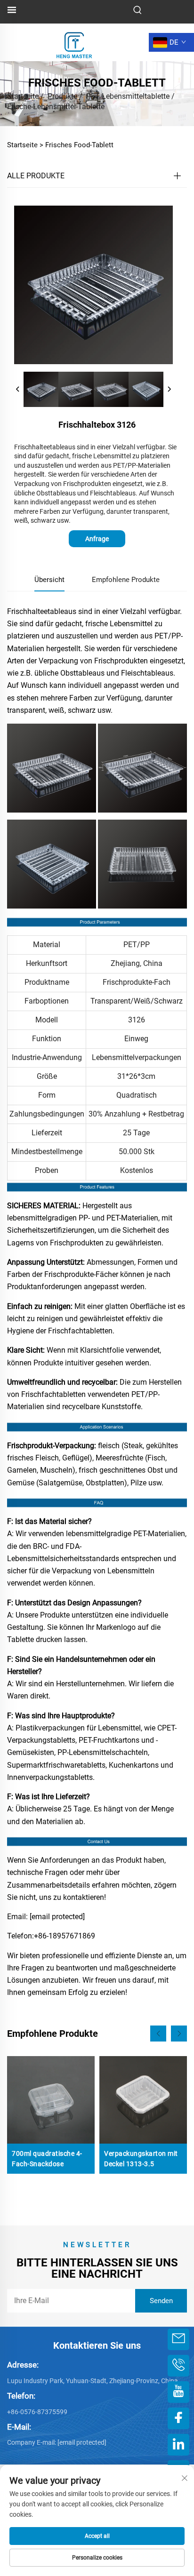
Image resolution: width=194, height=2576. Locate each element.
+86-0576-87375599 (37, 2412)
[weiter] (169, 390)
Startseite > (25, 145)
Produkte (62, 96)
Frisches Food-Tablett (79, 145)
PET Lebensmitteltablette (128, 96)
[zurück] (18, 390)
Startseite (23, 96)
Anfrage (97, 539)
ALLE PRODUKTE (36, 176)
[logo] (74, 42)
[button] (158, 2034)
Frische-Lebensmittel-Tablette (56, 107)
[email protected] (57, 1917)
